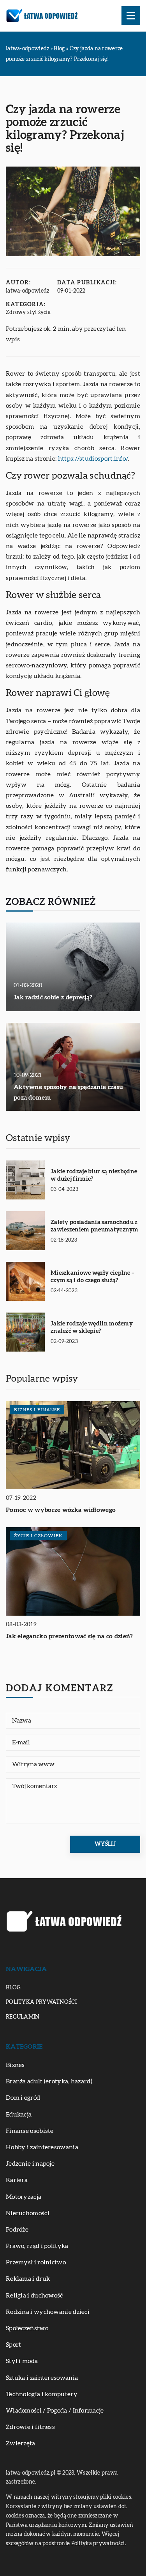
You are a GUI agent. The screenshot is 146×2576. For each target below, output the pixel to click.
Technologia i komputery (42, 2394)
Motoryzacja (24, 2197)
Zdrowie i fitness (30, 2427)
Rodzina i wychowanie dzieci (48, 2312)
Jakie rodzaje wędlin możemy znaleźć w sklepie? (92, 1328)
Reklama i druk (28, 2279)
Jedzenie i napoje (30, 2164)
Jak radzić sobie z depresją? (53, 997)
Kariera (17, 2180)
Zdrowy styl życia (28, 312)
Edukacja (19, 2115)
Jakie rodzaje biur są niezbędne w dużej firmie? (94, 1175)
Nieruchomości (28, 2213)
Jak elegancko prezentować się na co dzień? (69, 1636)
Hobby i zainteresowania (42, 2147)
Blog (13, 1988)
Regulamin (23, 2017)
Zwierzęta (21, 2443)
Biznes (15, 2065)
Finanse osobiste (30, 2131)
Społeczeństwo (27, 2328)
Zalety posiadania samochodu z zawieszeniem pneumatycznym (95, 1226)
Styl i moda (22, 2361)
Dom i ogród (23, 2098)
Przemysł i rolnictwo (36, 2262)
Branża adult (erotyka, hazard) (49, 2081)
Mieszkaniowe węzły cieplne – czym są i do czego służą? (92, 1277)
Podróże (17, 2230)
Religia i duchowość (34, 2296)
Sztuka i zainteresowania (42, 2378)
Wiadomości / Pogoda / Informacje (55, 2411)
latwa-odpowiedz (28, 291)
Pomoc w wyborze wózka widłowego (61, 1510)
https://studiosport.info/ (93, 459)
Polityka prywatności (41, 2002)
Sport (14, 2345)
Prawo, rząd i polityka (37, 2246)
